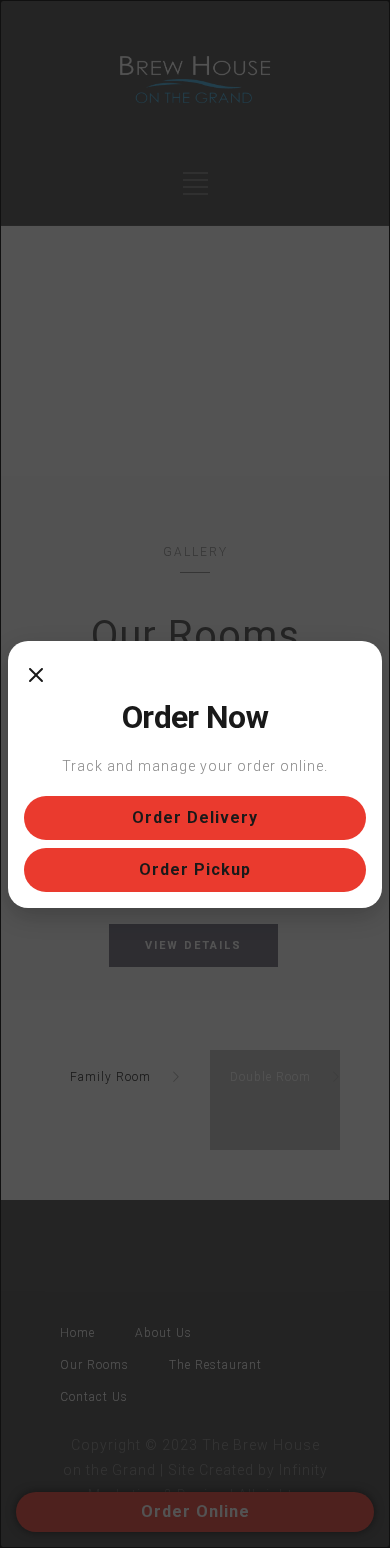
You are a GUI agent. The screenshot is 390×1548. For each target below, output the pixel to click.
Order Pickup (195, 869)
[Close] (36, 677)
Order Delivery (195, 817)
